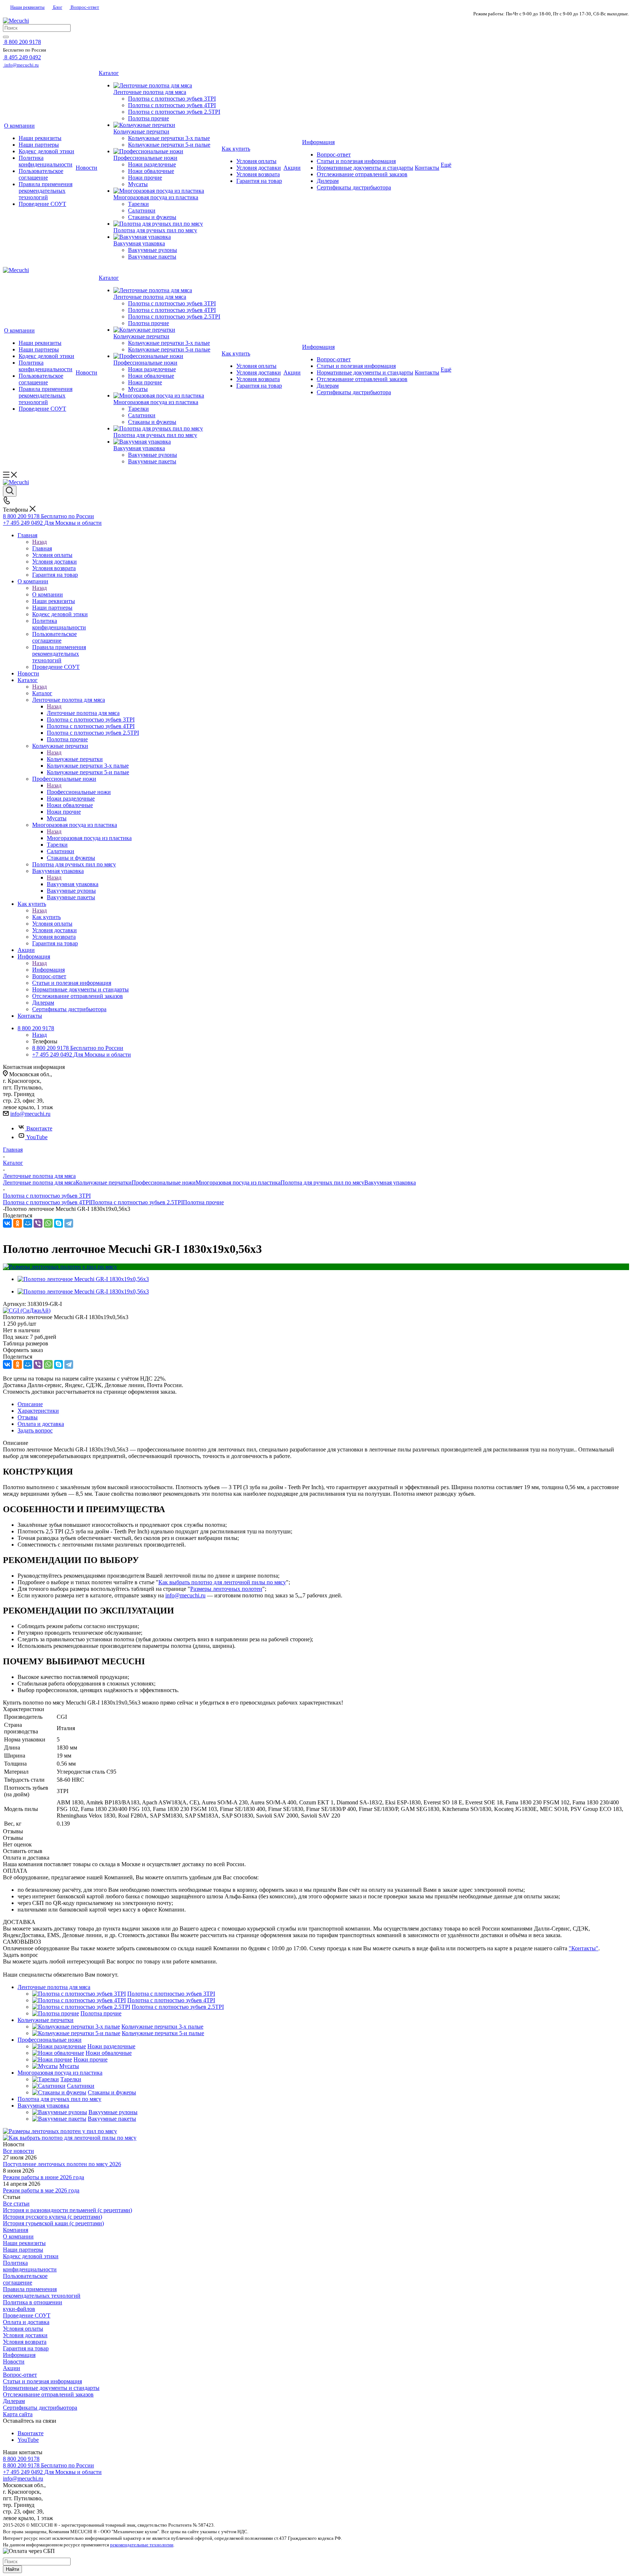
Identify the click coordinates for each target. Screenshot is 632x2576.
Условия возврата (25, 2342)
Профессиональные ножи (79, 792)
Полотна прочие (203, 1202)
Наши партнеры (23, 2250)
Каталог (42, 693)
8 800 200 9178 (21, 2459)
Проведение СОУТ (27, 2315)
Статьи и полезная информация (42, 2381)
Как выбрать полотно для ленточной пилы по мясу (222, 1582)
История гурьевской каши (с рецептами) (53, 2223)
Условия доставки (25, 2335)
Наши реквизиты (27, 7)
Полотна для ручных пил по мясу (322, 1182)
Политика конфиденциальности (30, 2266)
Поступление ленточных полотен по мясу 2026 (62, 2164)
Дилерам (14, 2401)
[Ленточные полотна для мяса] (167, 86)
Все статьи (16, 2204)
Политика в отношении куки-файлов (33, 2306)
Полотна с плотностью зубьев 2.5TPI (137, 1202)
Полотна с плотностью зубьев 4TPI (47, 1202)
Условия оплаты (23, 2329)
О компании (48, 594)
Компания (16, 2230)
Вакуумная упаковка (73, 884)
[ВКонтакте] (7, 1223)
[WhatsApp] (48, 1223)
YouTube (37, 1137)
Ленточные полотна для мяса (83, 713)
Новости (14, 2362)
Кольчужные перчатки (75, 759)
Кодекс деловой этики (31, 2256)
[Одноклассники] (18, 1223)
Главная (42, 548)
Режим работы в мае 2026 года (41, 2190)
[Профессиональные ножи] (167, 151)
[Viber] (38, 1223)
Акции (12, 2368)
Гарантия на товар (26, 2348)
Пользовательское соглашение (25, 2279)
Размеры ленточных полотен (226, 1589)
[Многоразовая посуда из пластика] (167, 191)
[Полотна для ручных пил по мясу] (167, 224)
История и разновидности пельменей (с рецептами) (67, 2210)
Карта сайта (18, 2414)
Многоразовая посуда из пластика (89, 838)
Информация (48, 970)
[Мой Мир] (28, 1223)
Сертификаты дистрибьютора (40, 2408)
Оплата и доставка (26, 2322)
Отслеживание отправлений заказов (48, 2394)
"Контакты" (584, 1948)
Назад (39, 542)
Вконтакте (39, 1128)
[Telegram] (69, 1223)
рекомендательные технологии (142, 2545)
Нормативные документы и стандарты (51, 2388)
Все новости (18, 2151)
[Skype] (59, 1223)
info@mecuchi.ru (30, 1114)
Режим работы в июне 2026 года (44, 2177)
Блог (57, 7)
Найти (12, 2569)
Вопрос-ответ (84, 7)
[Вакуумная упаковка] (167, 237)
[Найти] (6, 37)
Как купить (46, 917)
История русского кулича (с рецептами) (52, 2217)
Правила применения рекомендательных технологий (42, 2292)
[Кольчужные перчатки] (167, 125)
